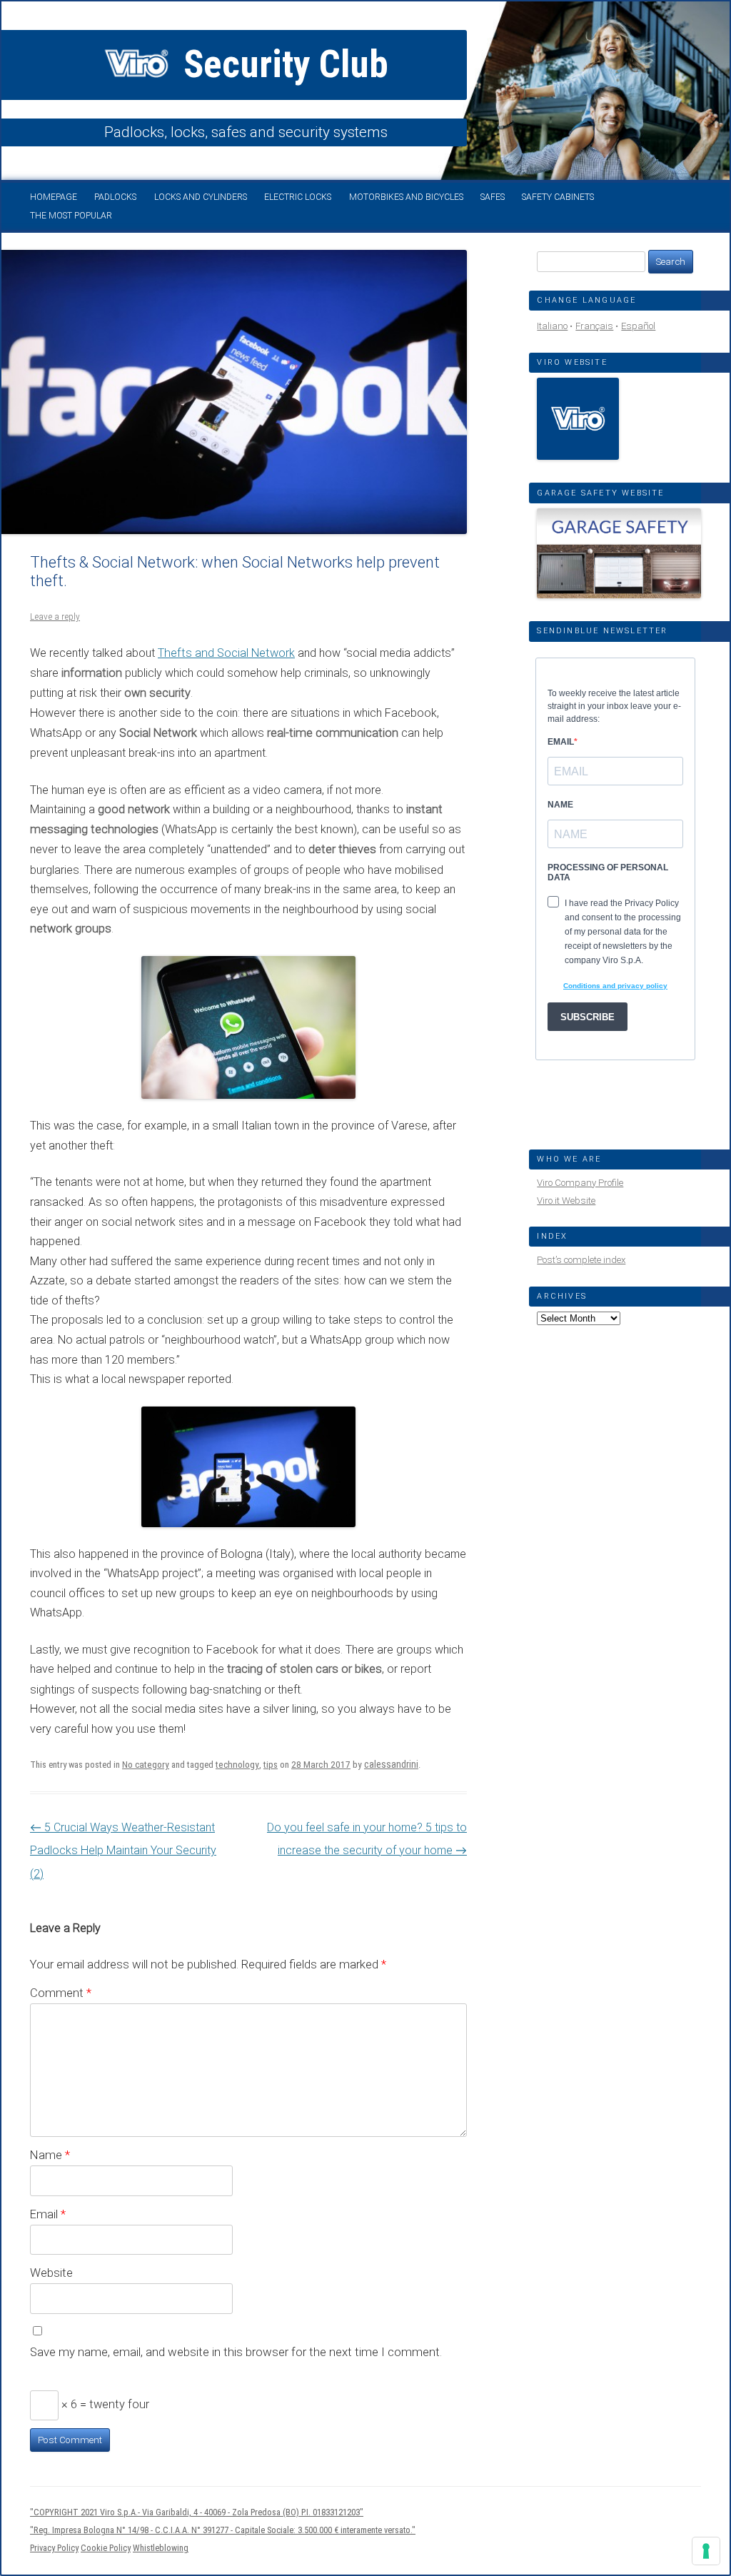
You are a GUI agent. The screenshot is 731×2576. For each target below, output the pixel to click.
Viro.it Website (566, 1201)
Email (48, 2214)
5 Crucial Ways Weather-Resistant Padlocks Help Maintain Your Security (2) (123, 1851)
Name (50, 2155)
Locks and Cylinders (201, 197)
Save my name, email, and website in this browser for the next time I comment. (236, 2352)
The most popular (71, 216)
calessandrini (391, 1764)
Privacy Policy (54, 2548)
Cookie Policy (106, 2548)
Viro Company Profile (580, 1183)
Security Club (282, 64)
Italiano (552, 326)
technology (237, 1765)
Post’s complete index (581, 1260)
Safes (493, 197)
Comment (61, 1993)
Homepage (54, 197)
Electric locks (298, 197)
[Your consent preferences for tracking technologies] (706, 2551)
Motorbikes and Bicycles (406, 197)
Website (51, 2273)
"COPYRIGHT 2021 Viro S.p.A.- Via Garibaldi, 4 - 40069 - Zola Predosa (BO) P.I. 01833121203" (197, 2512)
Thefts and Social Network (226, 653)
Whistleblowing (161, 2548)
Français (594, 326)
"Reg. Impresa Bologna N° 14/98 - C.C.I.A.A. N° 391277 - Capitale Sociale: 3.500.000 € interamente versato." (223, 2530)
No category (146, 1765)
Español (638, 326)
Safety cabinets (558, 197)
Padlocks (115, 197)
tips (271, 1765)
